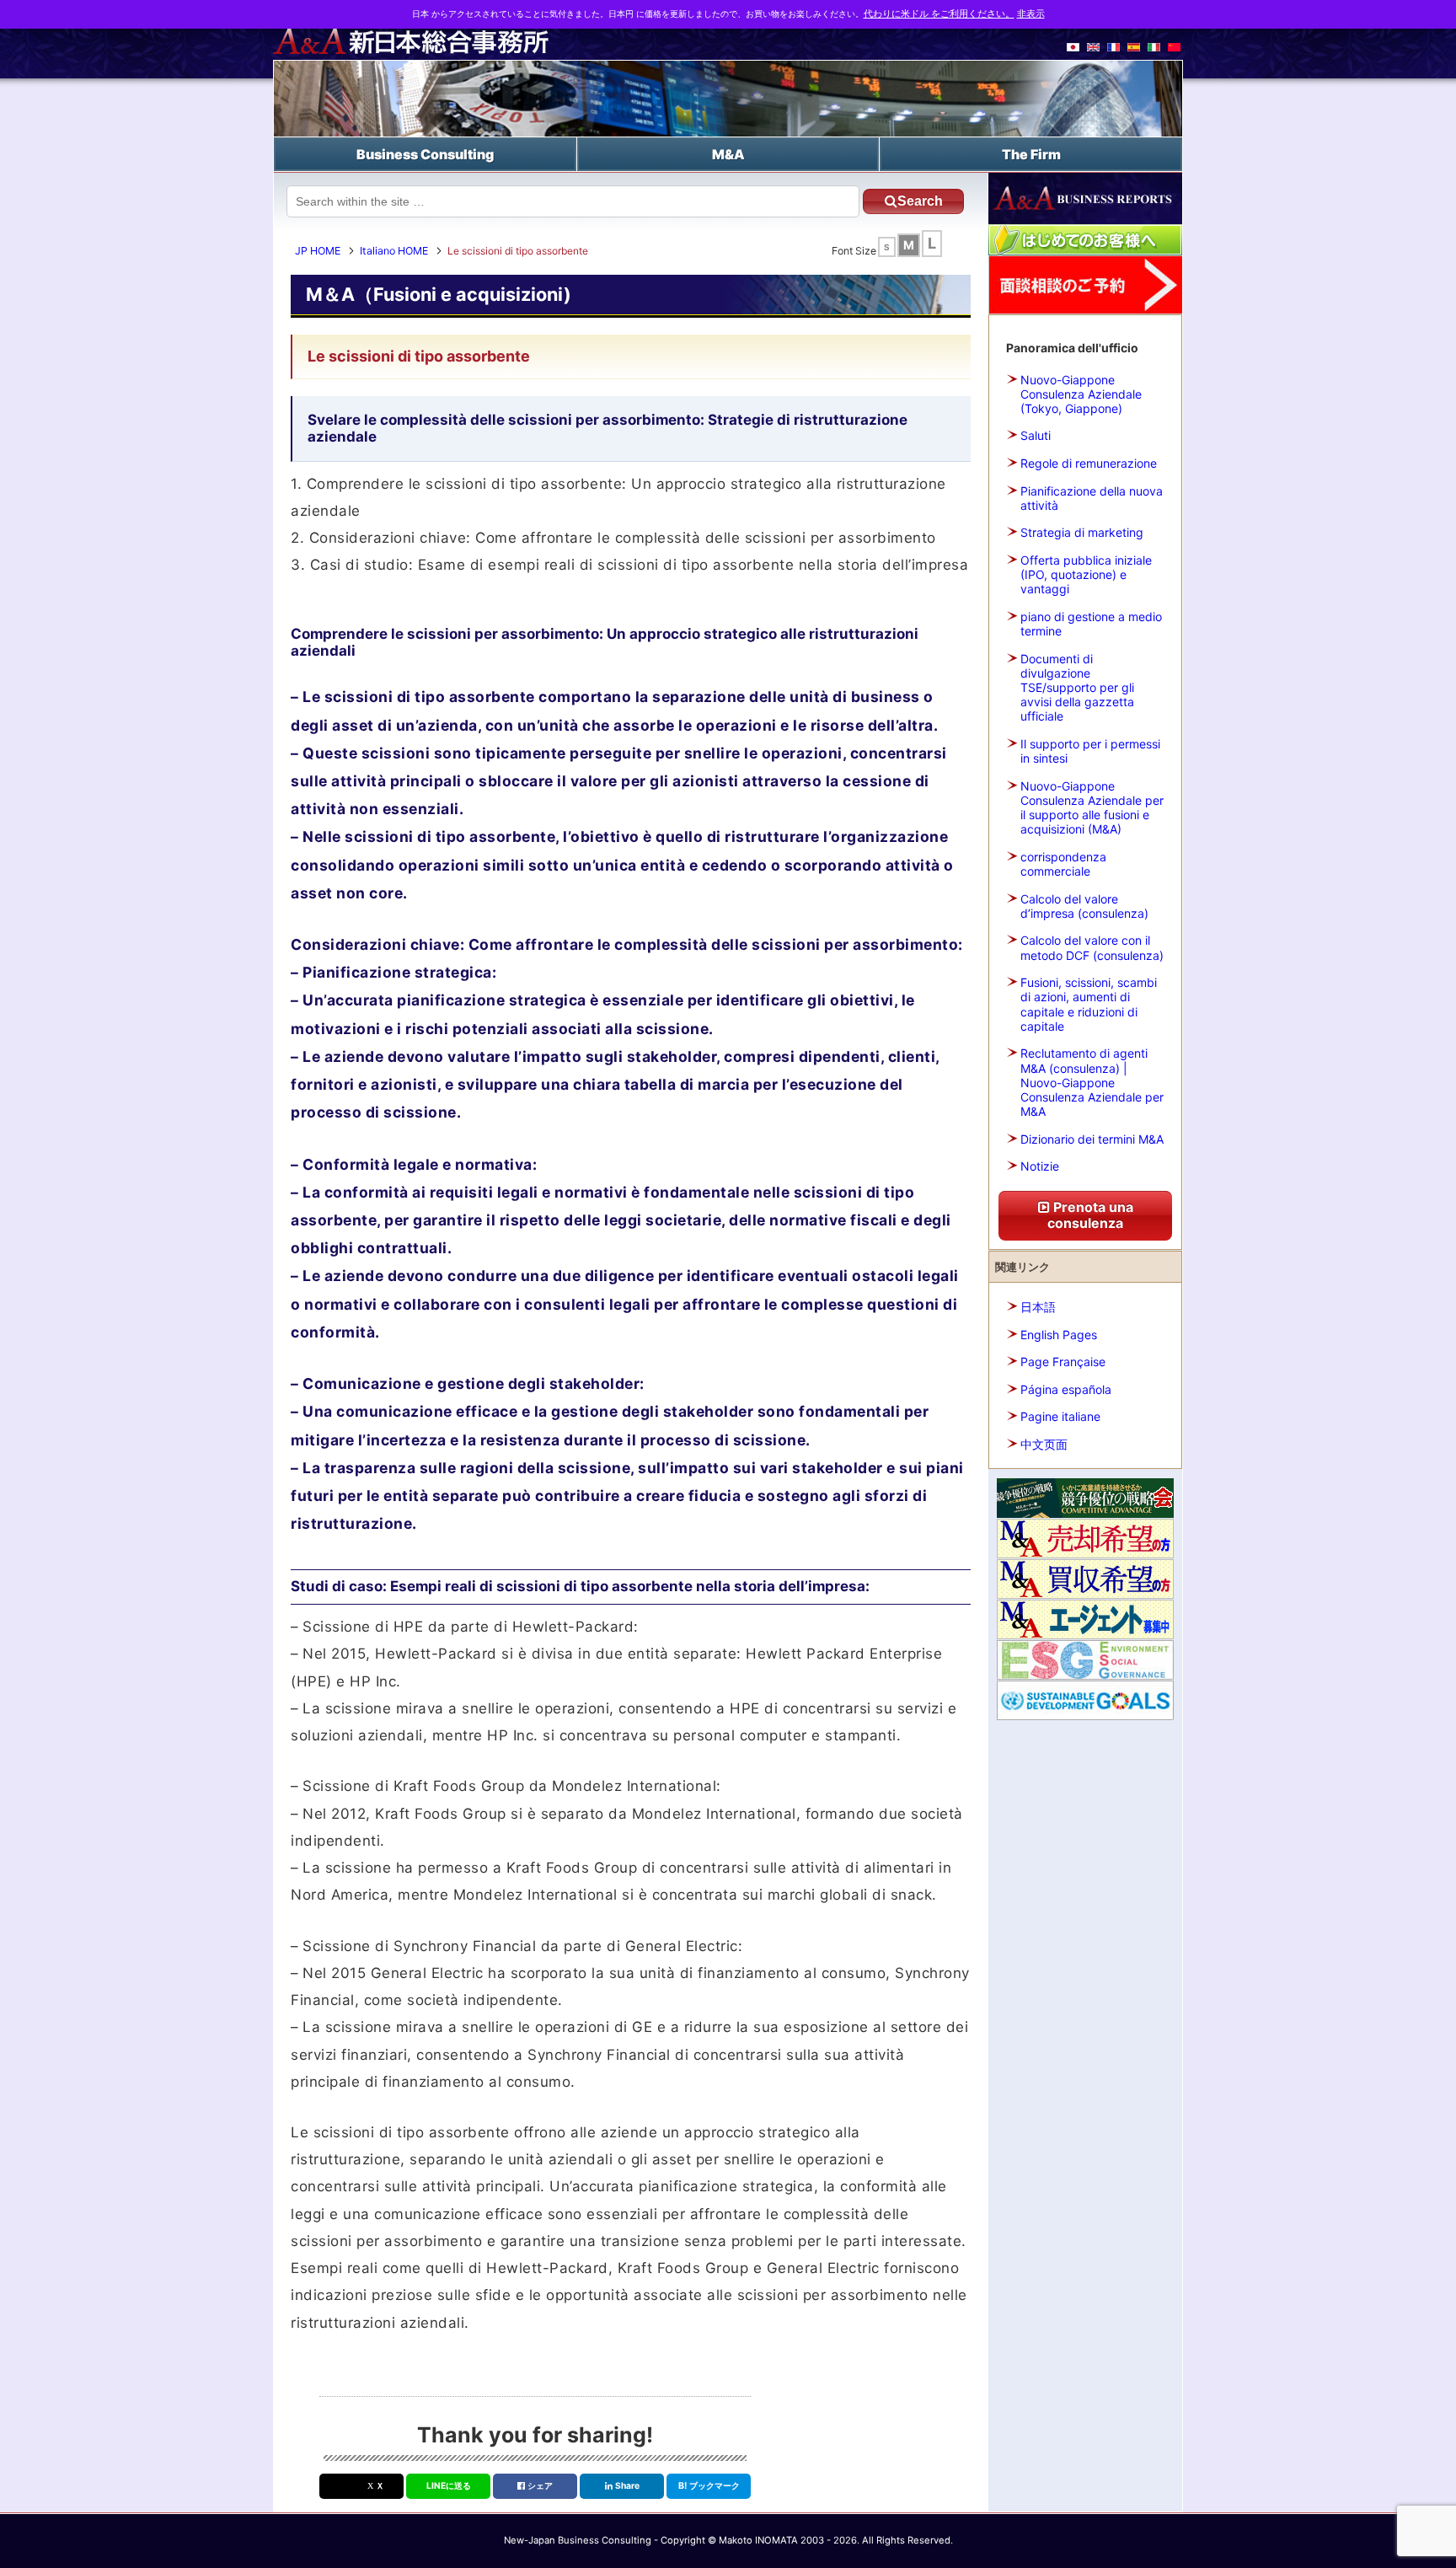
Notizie (1040, 1166)
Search (920, 201)
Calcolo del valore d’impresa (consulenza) (1084, 906)
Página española (1066, 1389)
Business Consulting (425, 154)
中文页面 (1044, 1444)
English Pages (1059, 1335)
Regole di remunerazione (1089, 463)
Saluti (1036, 435)
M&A (728, 154)
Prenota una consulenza (1090, 1215)
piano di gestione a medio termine (1091, 624)
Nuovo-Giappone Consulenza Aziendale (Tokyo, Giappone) (1081, 394)
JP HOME (318, 251)
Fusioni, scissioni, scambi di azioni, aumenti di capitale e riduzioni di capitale (1089, 1004)
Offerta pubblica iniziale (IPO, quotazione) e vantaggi (1086, 574)
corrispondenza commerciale (1063, 864)
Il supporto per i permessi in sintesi (1090, 751)
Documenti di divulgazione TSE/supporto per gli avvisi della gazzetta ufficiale (1077, 688)
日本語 (1038, 1307)
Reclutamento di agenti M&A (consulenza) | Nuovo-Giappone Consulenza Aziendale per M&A (1092, 1082)
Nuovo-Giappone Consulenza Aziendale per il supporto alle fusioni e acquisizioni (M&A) (1092, 808)
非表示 (1031, 14)
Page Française (1063, 1362)
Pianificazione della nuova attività (1092, 498)
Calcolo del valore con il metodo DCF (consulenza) (1092, 947)
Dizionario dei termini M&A (1092, 1139)
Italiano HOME (394, 251)
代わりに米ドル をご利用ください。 (939, 14)
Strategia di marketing (1082, 532)
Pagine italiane (1060, 1416)
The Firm (1031, 154)
